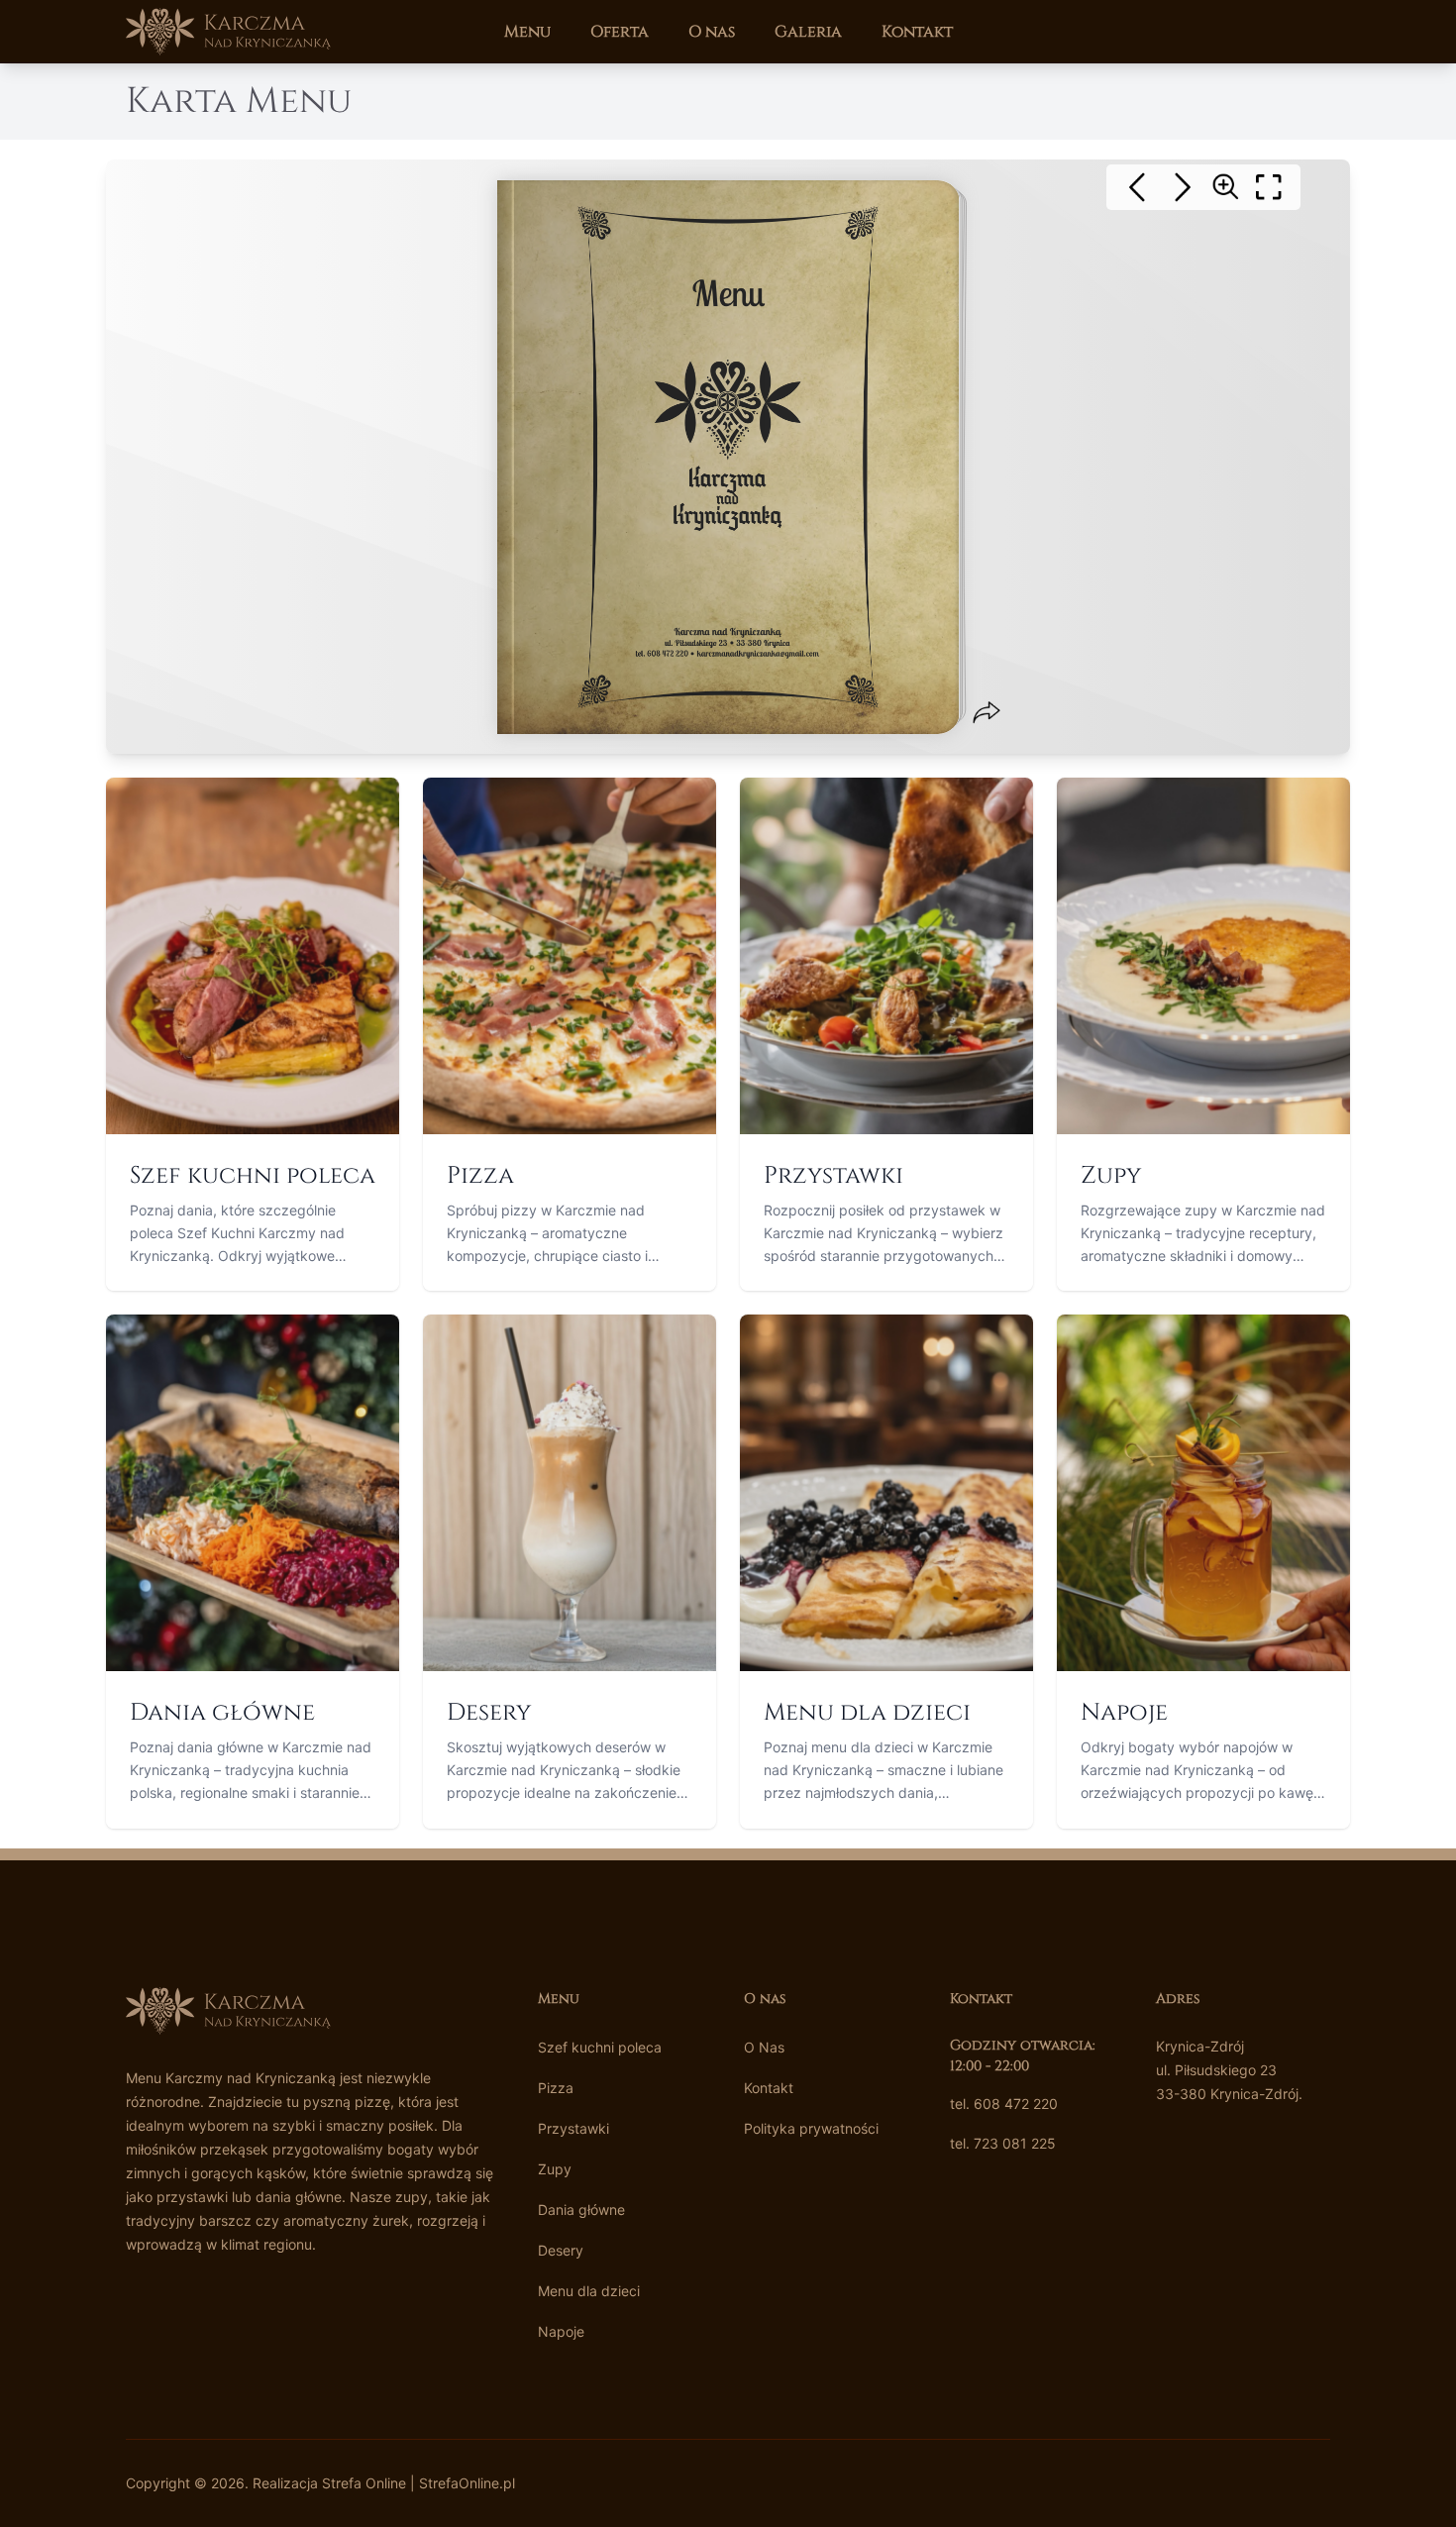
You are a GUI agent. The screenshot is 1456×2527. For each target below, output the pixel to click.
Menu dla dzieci (589, 2291)
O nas (712, 32)
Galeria (808, 32)
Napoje (561, 2331)
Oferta (620, 32)
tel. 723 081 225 (1003, 2143)
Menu (527, 32)
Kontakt (917, 32)
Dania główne (581, 2210)
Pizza (556, 2088)
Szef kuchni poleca (600, 2047)
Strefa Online (364, 2483)
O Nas (764, 2047)
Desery (561, 2250)
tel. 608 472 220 (1004, 2104)
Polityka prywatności (811, 2128)
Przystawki (573, 2128)
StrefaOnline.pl (467, 2483)
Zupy (555, 2169)
